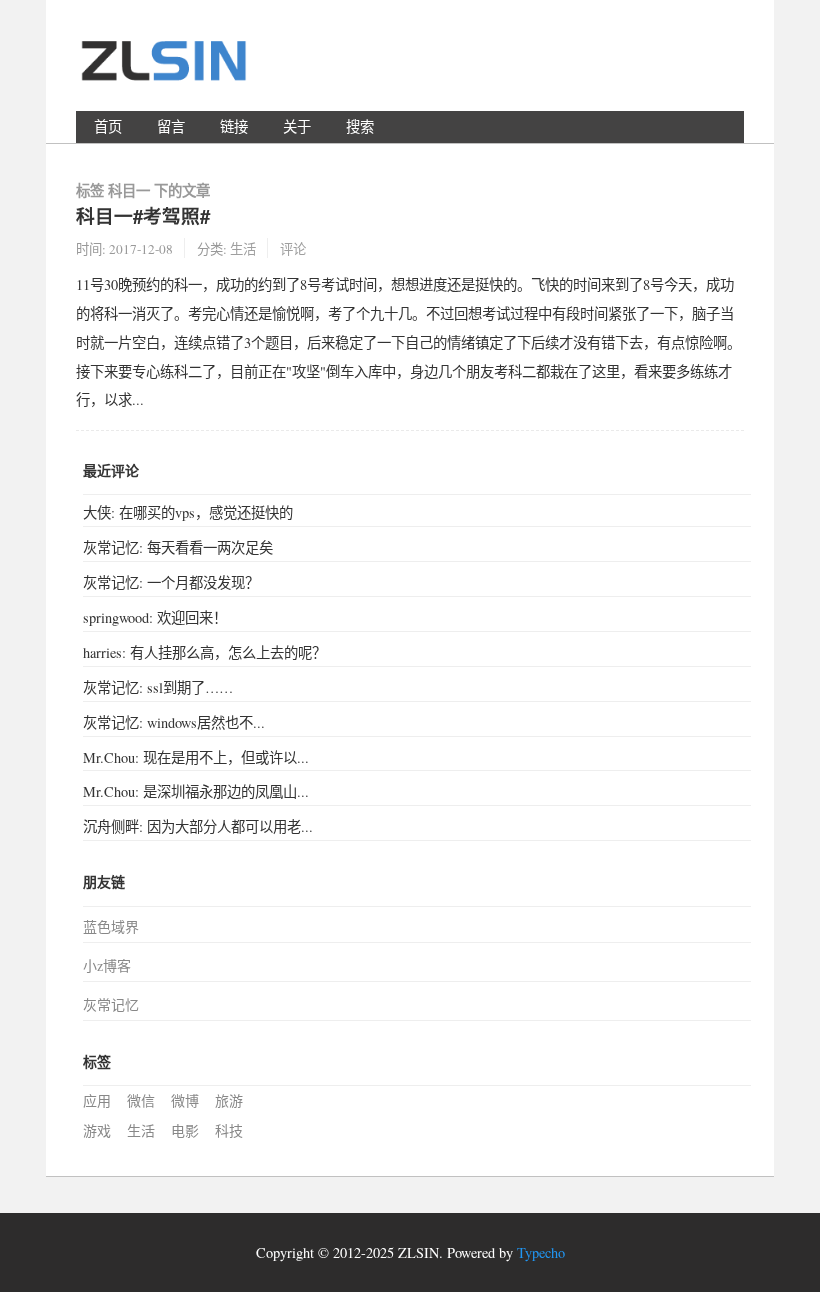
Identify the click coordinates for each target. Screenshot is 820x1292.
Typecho (541, 1252)
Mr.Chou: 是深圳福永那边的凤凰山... (196, 791)
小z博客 (107, 965)
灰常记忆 (111, 1004)
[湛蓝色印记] (166, 69)
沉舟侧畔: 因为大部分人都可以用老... (198, 826)
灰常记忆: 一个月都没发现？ (171, 582)
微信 (141, 1100)
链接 (234, 126)
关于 (297, 126)
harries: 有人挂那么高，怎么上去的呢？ (204, 652)
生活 (243, 249)
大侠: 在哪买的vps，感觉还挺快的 (188, 512)
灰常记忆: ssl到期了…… (158, 687)
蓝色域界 (111, 926)
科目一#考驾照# (143, 215)
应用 (97, 1100)
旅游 (229, 1100)
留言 (171, 126)
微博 (185, 1100)
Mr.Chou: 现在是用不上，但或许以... (196, 757)
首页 (108, 126)
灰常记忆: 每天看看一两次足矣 (178, 547)
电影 (185, 1130)
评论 (293, 249)
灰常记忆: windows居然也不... (174, 722)
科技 (229, 1130)
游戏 (97, 1130)
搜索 (360, 126)
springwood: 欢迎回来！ (155, 617)
